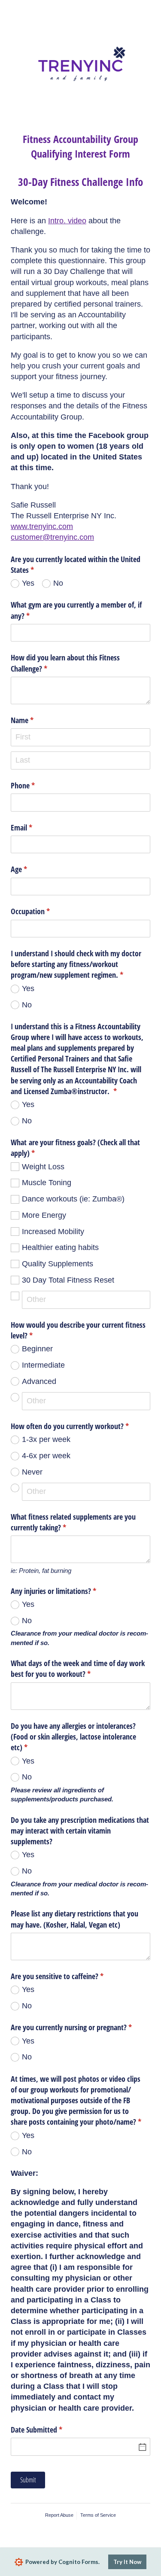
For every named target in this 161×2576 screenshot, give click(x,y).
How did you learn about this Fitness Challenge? (65, 663)
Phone (35, 785)
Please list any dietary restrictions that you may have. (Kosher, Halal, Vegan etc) (74, 1919)
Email (34, 827)
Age (32, 869)
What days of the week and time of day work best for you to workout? (78, 1668)
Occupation (43, 911)
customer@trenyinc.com (52, 537)
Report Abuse (59, 2515)
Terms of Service (98, 2515)
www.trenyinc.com (42, 526)
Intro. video (67, 221)
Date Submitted (49, 2430)
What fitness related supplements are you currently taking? (73, 1522)
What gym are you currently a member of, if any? (76, 610)
